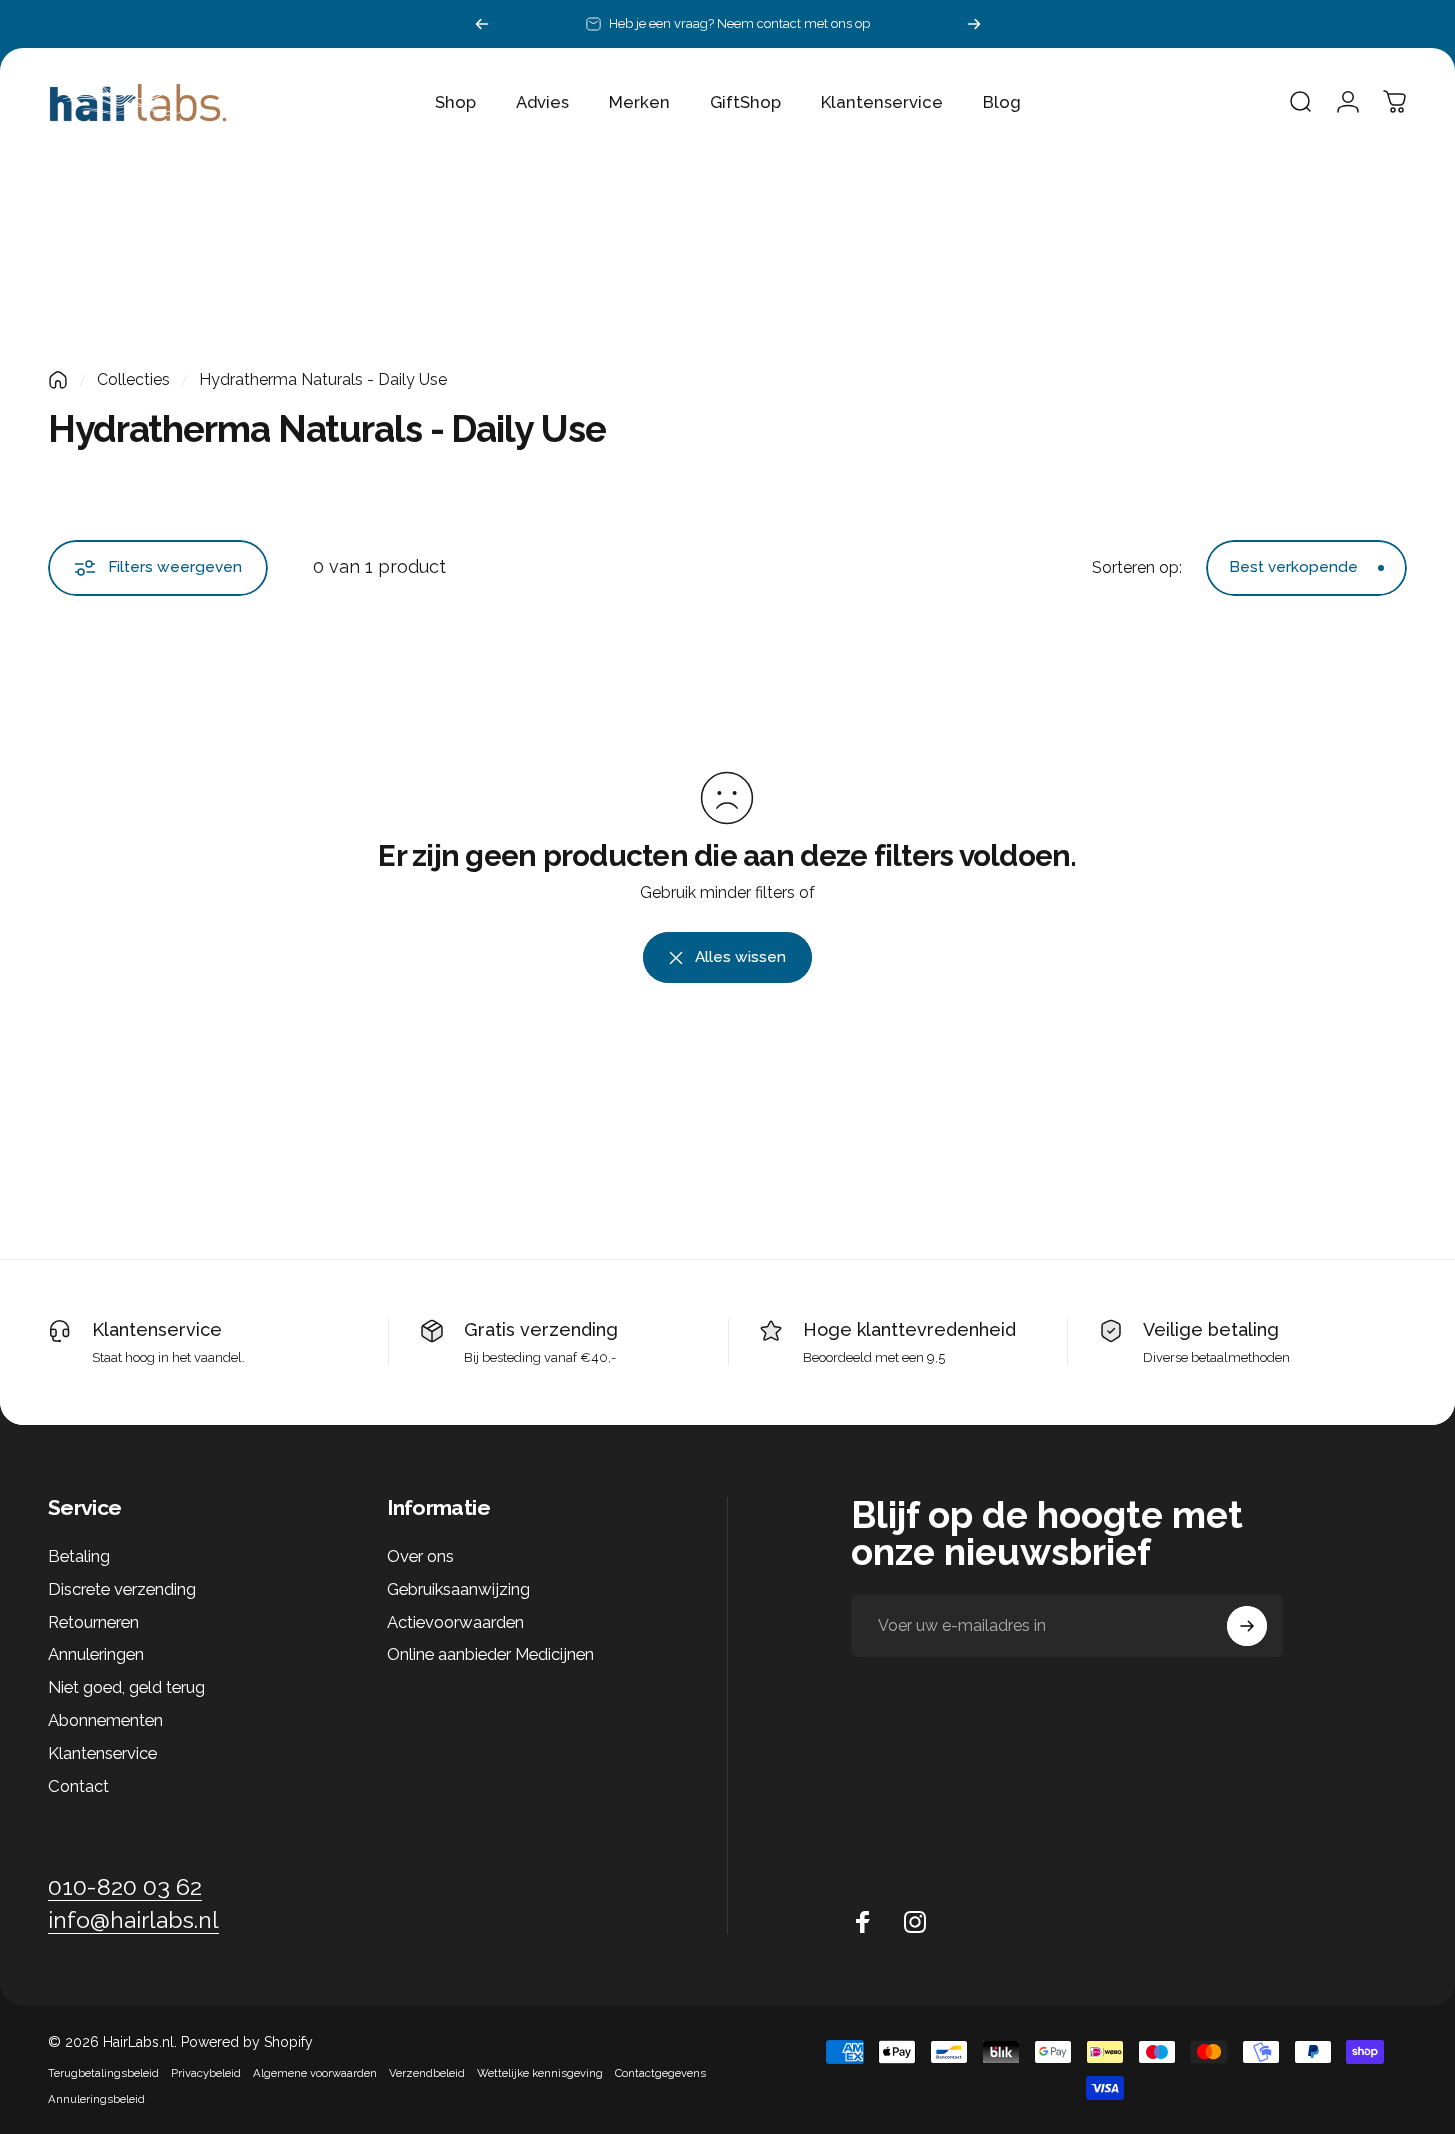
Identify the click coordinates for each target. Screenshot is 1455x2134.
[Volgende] (974, 24)
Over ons (420, 1556)
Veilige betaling (1211, 1329)
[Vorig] (482, 24)
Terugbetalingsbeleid (103, 2073)
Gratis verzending (541, 1329)
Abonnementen (105, 1720)
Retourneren (93, 1622)
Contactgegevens (660, 2073)
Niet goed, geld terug (126, 1687)
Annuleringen (96, 1654)
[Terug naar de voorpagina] (58, 380)
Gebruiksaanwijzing (458, 1589)
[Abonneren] (1247, 1626)
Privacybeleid (206, 2073)
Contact (78, 1786)
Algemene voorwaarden (315, 2073)
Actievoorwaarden (455, 1622)
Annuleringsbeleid (96, 2099)
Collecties (133, 379)
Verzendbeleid (427, 2073)
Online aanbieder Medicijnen (490, 1654)
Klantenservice (157, 1329)
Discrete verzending (122, 1589)
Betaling (79, 1556)
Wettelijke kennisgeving (540, 2073)
